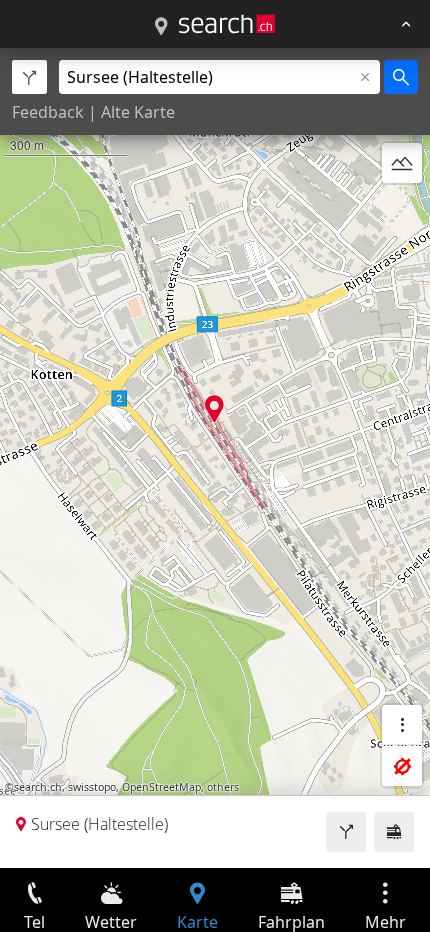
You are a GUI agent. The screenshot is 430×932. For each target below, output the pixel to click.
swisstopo (92, 787)
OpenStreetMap (161, 787)
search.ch (38, 787)
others (223, 787)
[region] (215, 458)
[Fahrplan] (394, 832)
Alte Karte (138, 112)
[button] (214, 408)
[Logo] (227, 24)
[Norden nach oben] (402, 211)
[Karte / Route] (161, 27)
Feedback (48, 112)
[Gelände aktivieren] (402, 163)
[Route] (346, 832)
